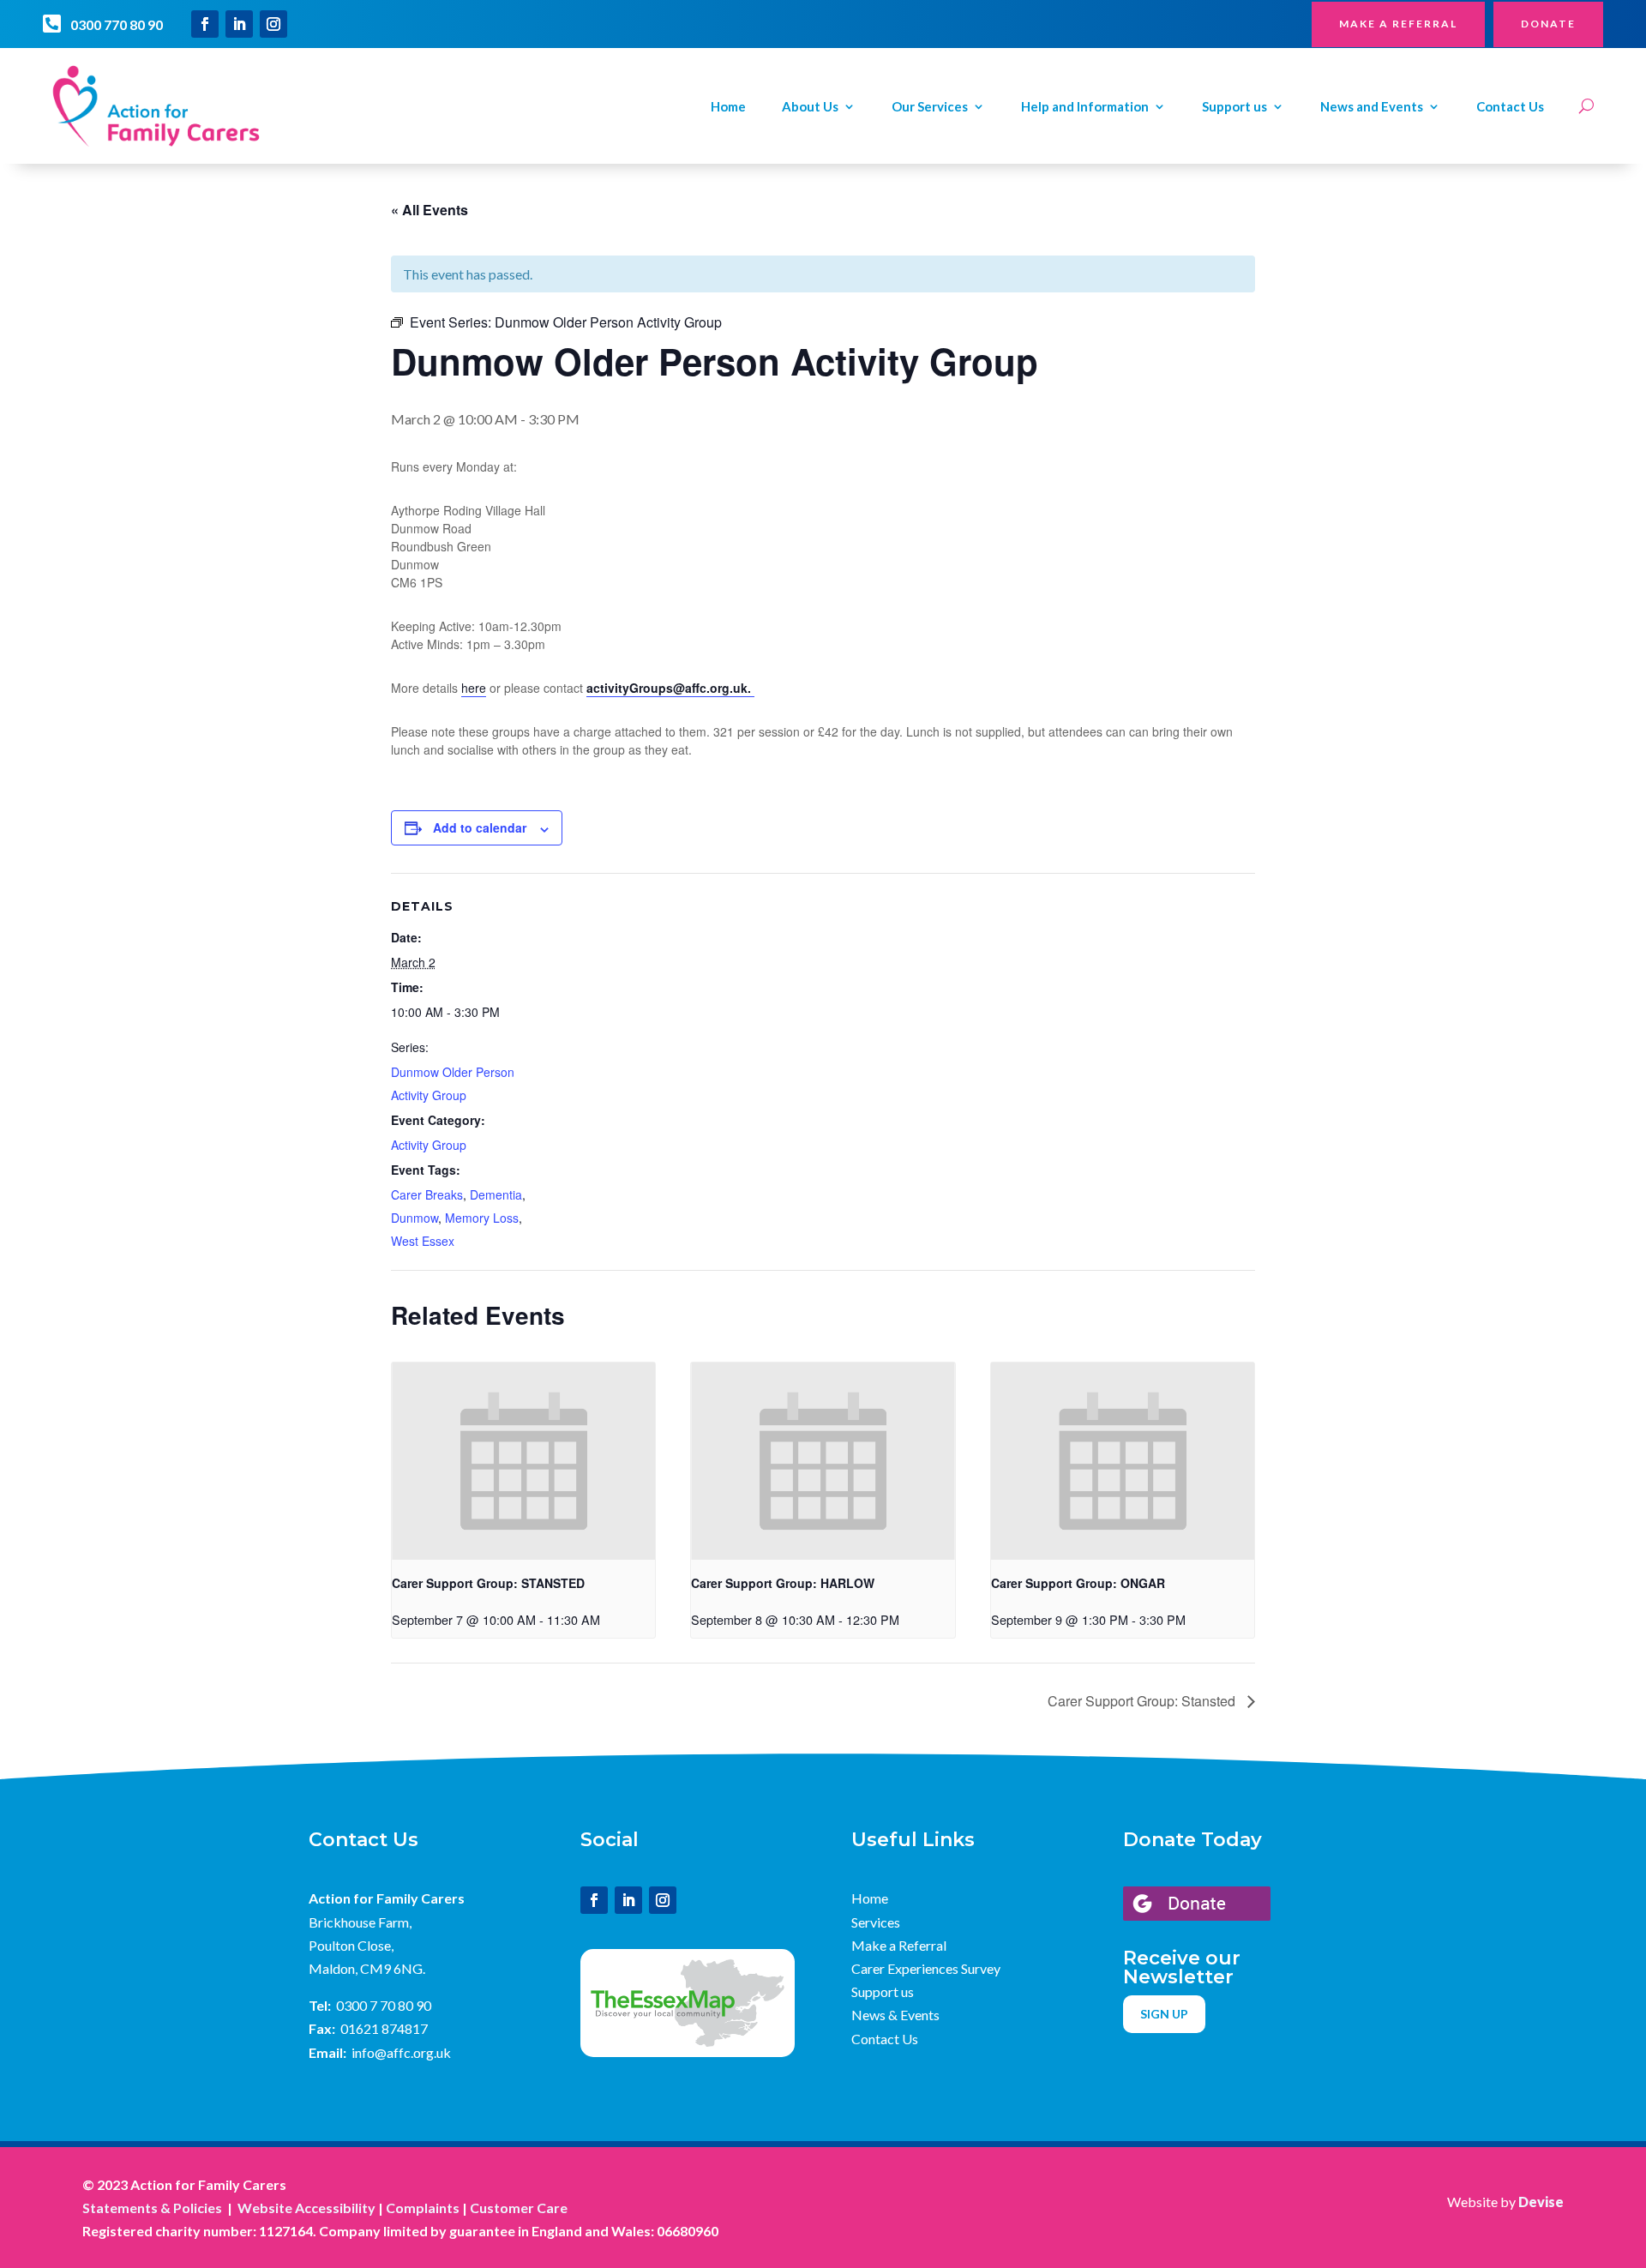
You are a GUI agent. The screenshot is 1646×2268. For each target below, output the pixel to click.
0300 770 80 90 (117, 24)
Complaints (423, 2208)
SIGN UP (1164, 2014)
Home (728, 107)
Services (876, 1922)
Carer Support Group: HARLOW (783, 1583)
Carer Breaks (427, 1194)
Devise (1541, 2202)
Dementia (496, 1194)
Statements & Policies (152, 2208)
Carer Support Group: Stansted (1143, 1701)
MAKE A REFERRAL (1398, 24)
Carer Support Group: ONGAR (1078, 1583)
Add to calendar (480, 827)
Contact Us (1510, 107)
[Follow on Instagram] (273, 24)
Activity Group (429, 1145)
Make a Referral (899, 1945)
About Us (810, 107)
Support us (1234, 107)
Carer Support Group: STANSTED (488, 1583)
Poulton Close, (351, 1945)
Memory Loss (482, 1218)
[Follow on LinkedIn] (239, 24)
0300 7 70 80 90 (384, 2005)
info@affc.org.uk (401, 2052)
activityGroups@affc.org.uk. (670, 688)
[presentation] (523, 1461)
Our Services (930, 107)
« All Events (430, 210)
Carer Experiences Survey (926, 1968)
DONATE (1548, 24)
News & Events (895, 2015)
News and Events (1372, 107)
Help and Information (1085, 107)
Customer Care (519, 2208)
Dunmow (415, 1218)
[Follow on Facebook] (205, 24)
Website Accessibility (306, 2208)
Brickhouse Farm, (360, 1922)
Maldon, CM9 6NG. (367, 1968)
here (474, 688)
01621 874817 (384, 2028)
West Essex (423, 1241)
